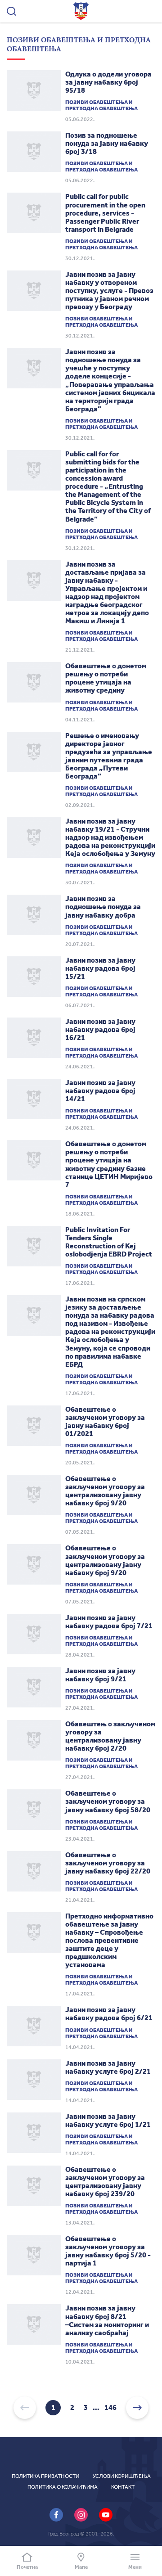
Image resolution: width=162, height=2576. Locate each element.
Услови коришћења (122, 2476)
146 (110, 2408)
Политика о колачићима (63, 2487)
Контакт (123, 2487)
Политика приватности (45, 2476)
